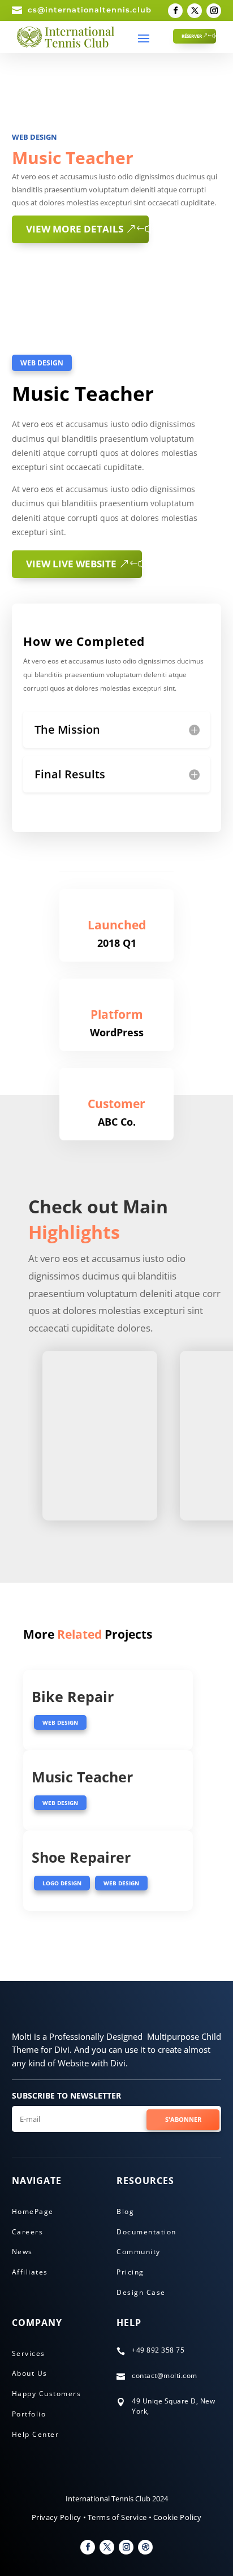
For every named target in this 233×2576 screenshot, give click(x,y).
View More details (75, 229)
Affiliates (30, 2272)
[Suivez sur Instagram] (214, 11)
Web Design (34, 137)
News (22, 2252)
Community (139, 2252)
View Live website (71, 564)
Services (29, 2353)
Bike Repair (73, 1696)
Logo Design (62, 1883)
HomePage (33, 2211)
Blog (125, 2211)
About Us (30, 2373)
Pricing (130, 2272)
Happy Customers (47, 2394)
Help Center (36, 2434)
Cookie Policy (178, 2517)
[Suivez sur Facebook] (175, 11)
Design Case (141, 2292)
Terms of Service (117, 2517)
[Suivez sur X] (195, 11)
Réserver (192, 36)
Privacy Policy (57, 2517)
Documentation (146, 2232)
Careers (28, 2232)
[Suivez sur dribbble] (145, 2547)
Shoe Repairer (81, 1857)
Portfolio (29, 2414)
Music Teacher (82, 1777)
